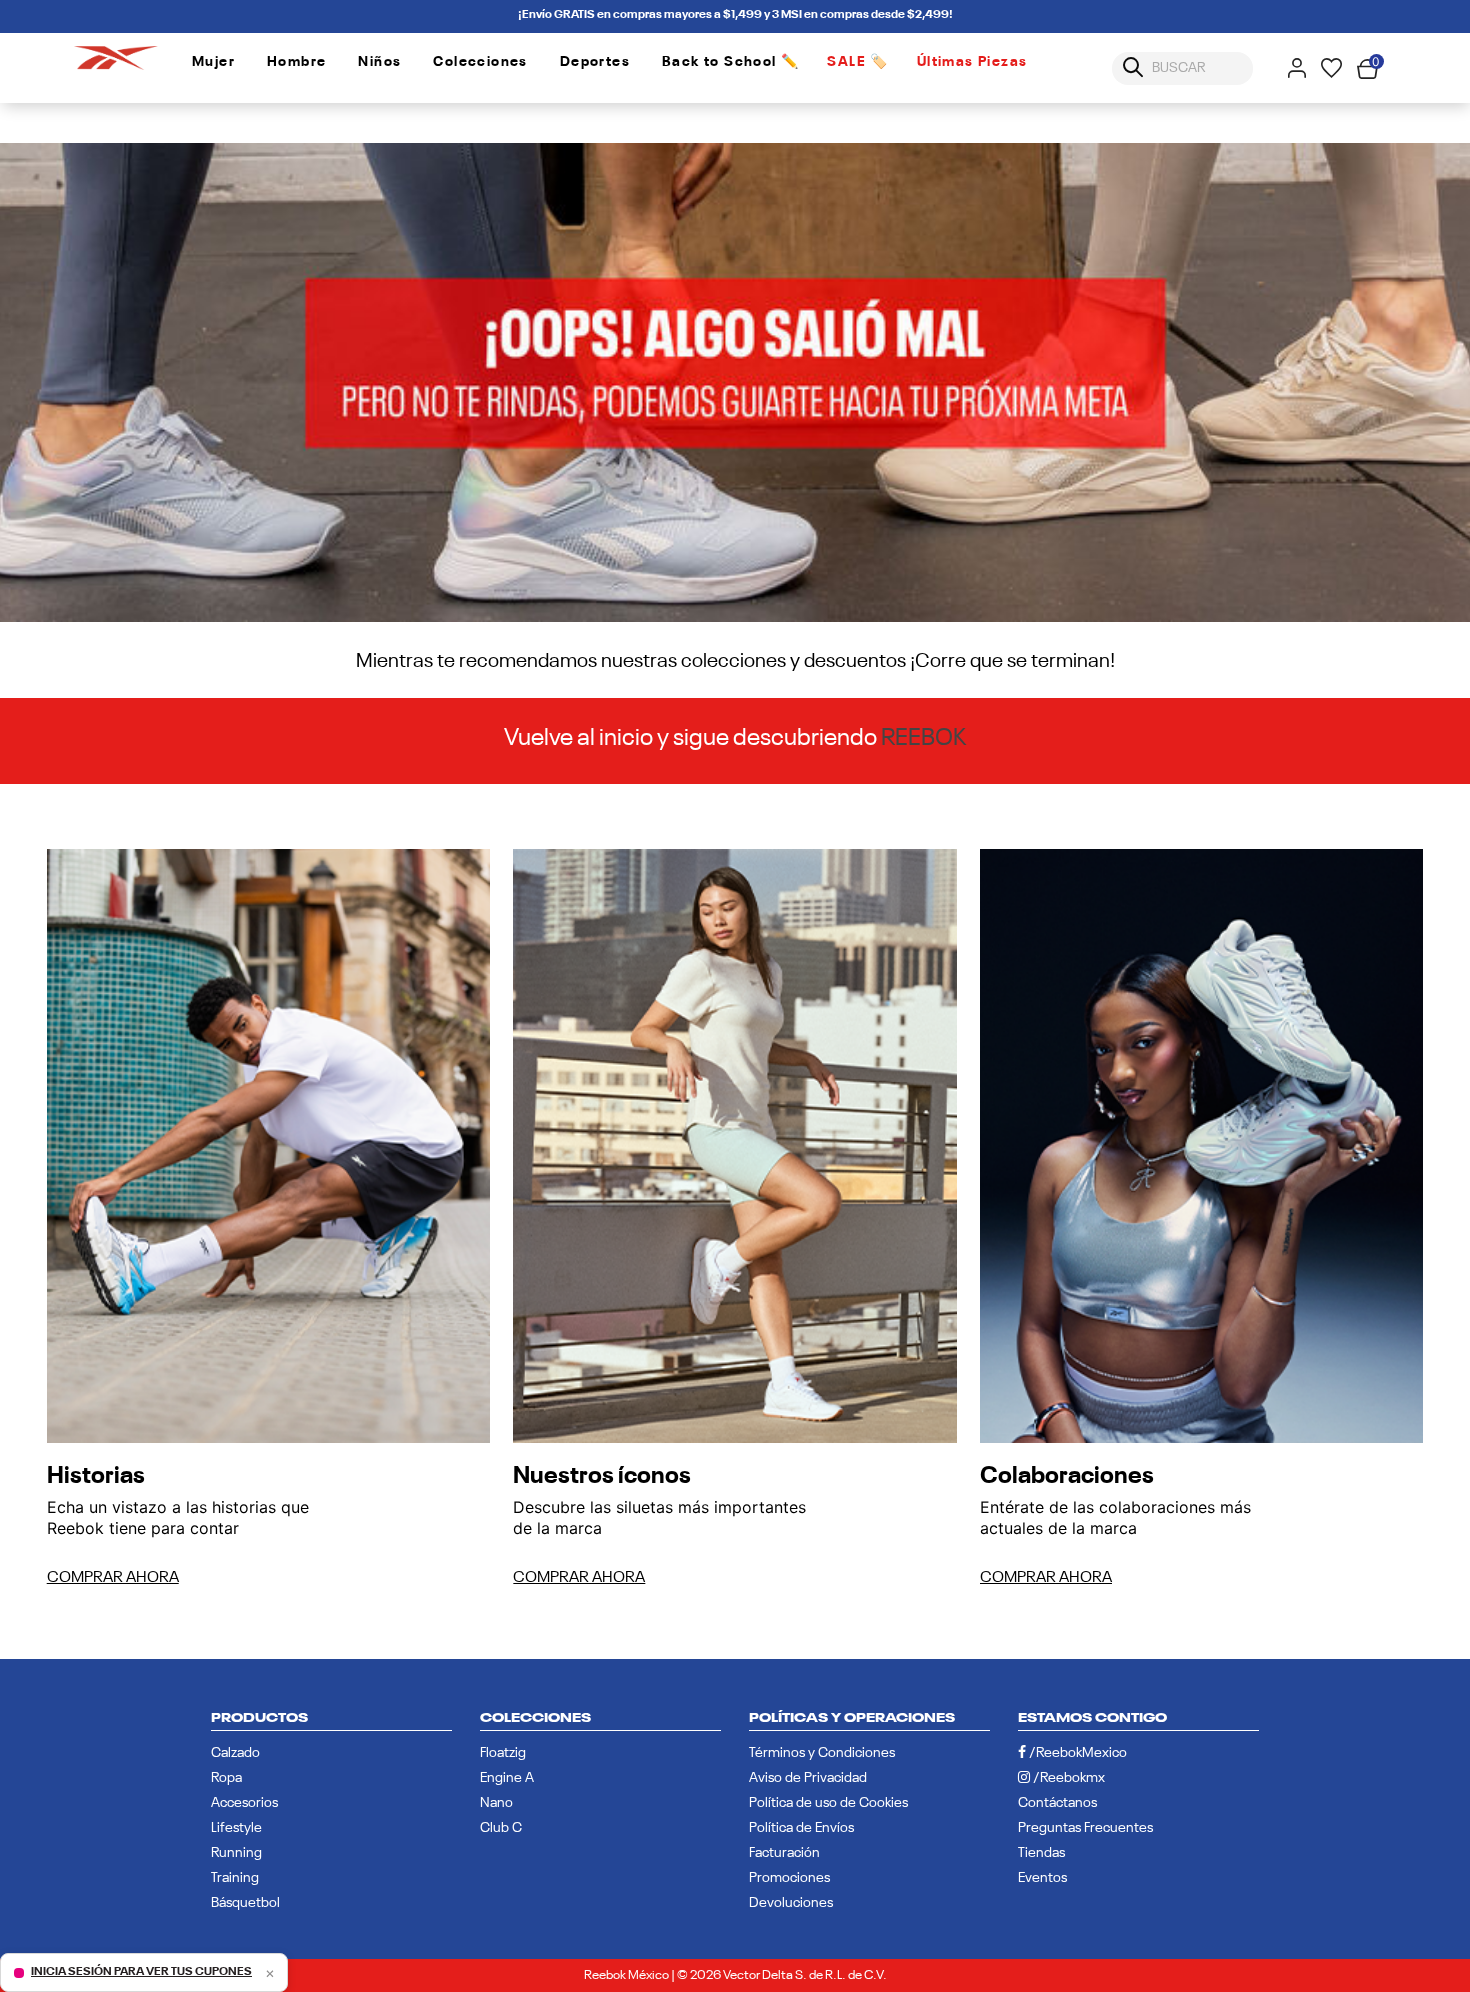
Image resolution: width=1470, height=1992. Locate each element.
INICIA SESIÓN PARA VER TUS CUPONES (141, 1972)
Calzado (235, 1753)
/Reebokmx (1067, 1778)
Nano (496, 1803)
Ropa (226, 1778)
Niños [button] (379, 62)
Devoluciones (791, 1903)
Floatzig (503, 1753)
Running (236, 1853)
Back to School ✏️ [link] (730, 62)
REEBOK (924, 738)
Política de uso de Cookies (828, 1803)
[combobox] (1182, 68)
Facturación (784, 1853)
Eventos (1042, 1878)
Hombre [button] (296, 62)
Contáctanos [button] (1057, 1803)
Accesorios (244, 1803)
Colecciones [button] (480, 62)
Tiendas (1041, 1853)
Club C (501, 1828)
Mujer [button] (213, 62)
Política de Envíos (801, 1828)
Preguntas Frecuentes (1085, 1828)
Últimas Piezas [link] (972, 62)
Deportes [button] (595, 62)
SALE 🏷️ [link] (857, 62)
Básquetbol (245, 1903)
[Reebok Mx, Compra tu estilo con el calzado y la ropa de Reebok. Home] (116, 54)
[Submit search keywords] (1133, 67)
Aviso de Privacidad (808, 1778)
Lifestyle (236, 1828)
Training (235, 1878)
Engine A (507, 1778)
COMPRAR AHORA (113, 1578)
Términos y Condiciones (822, 1753)
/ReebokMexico (1076, 1753)
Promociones (789, 1878)
